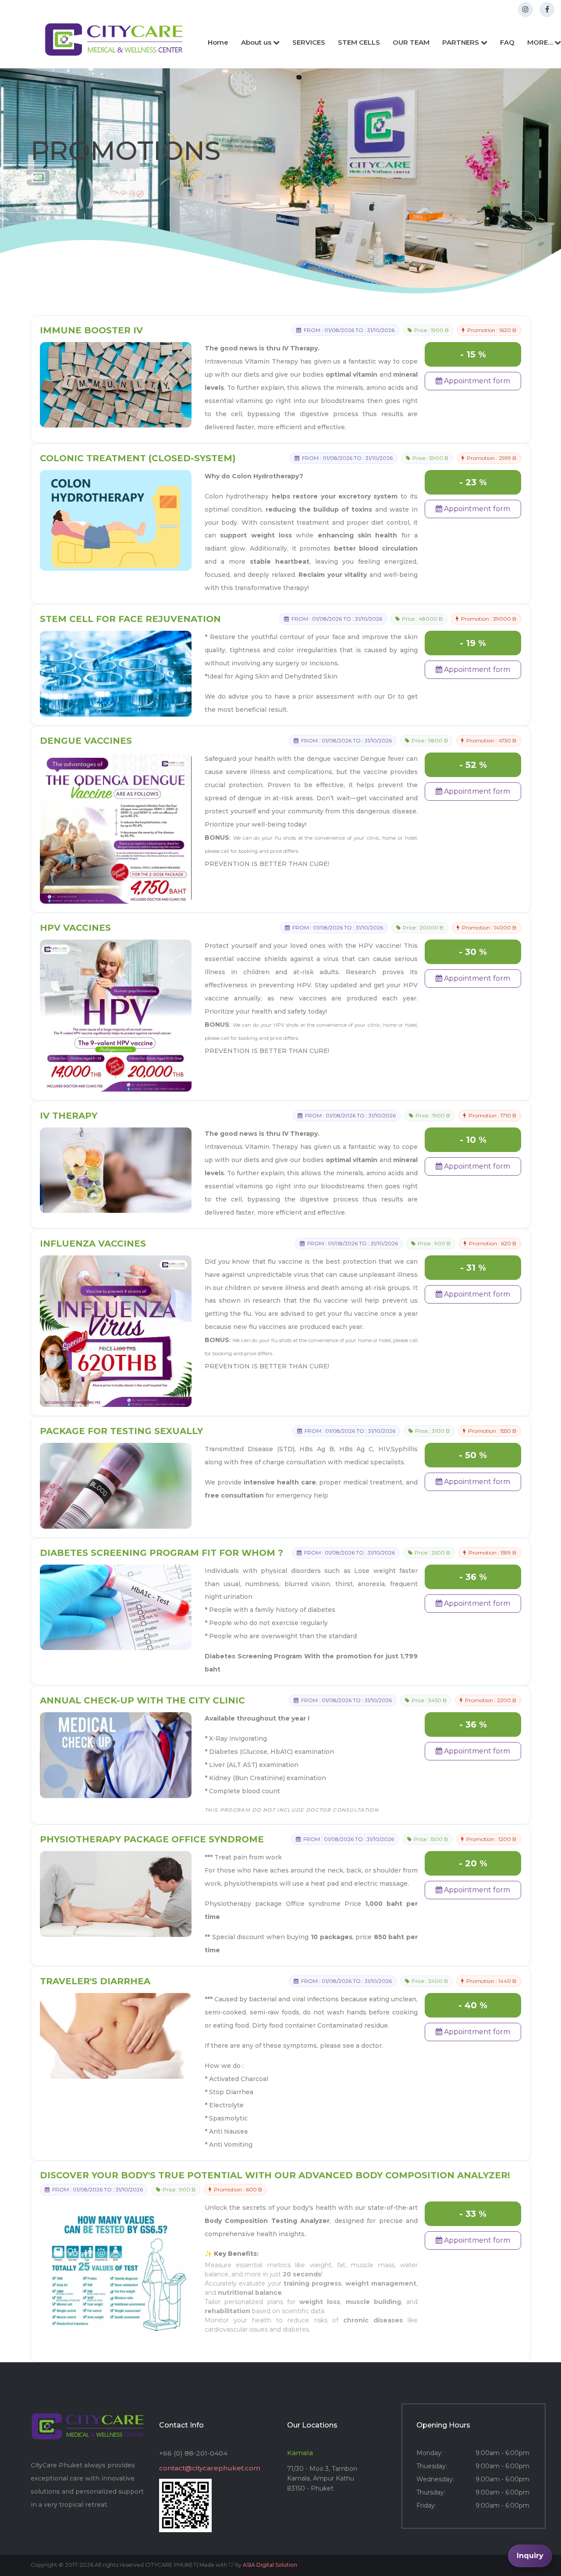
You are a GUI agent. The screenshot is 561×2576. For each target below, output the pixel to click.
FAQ (507, 42)
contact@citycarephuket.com (210, 2468)
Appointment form (476, 381)
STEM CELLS (359, 42)
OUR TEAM (411, 42)
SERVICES (309, 42)
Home (218, 42)
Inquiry (530, 2556)
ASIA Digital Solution (270, 2565)
